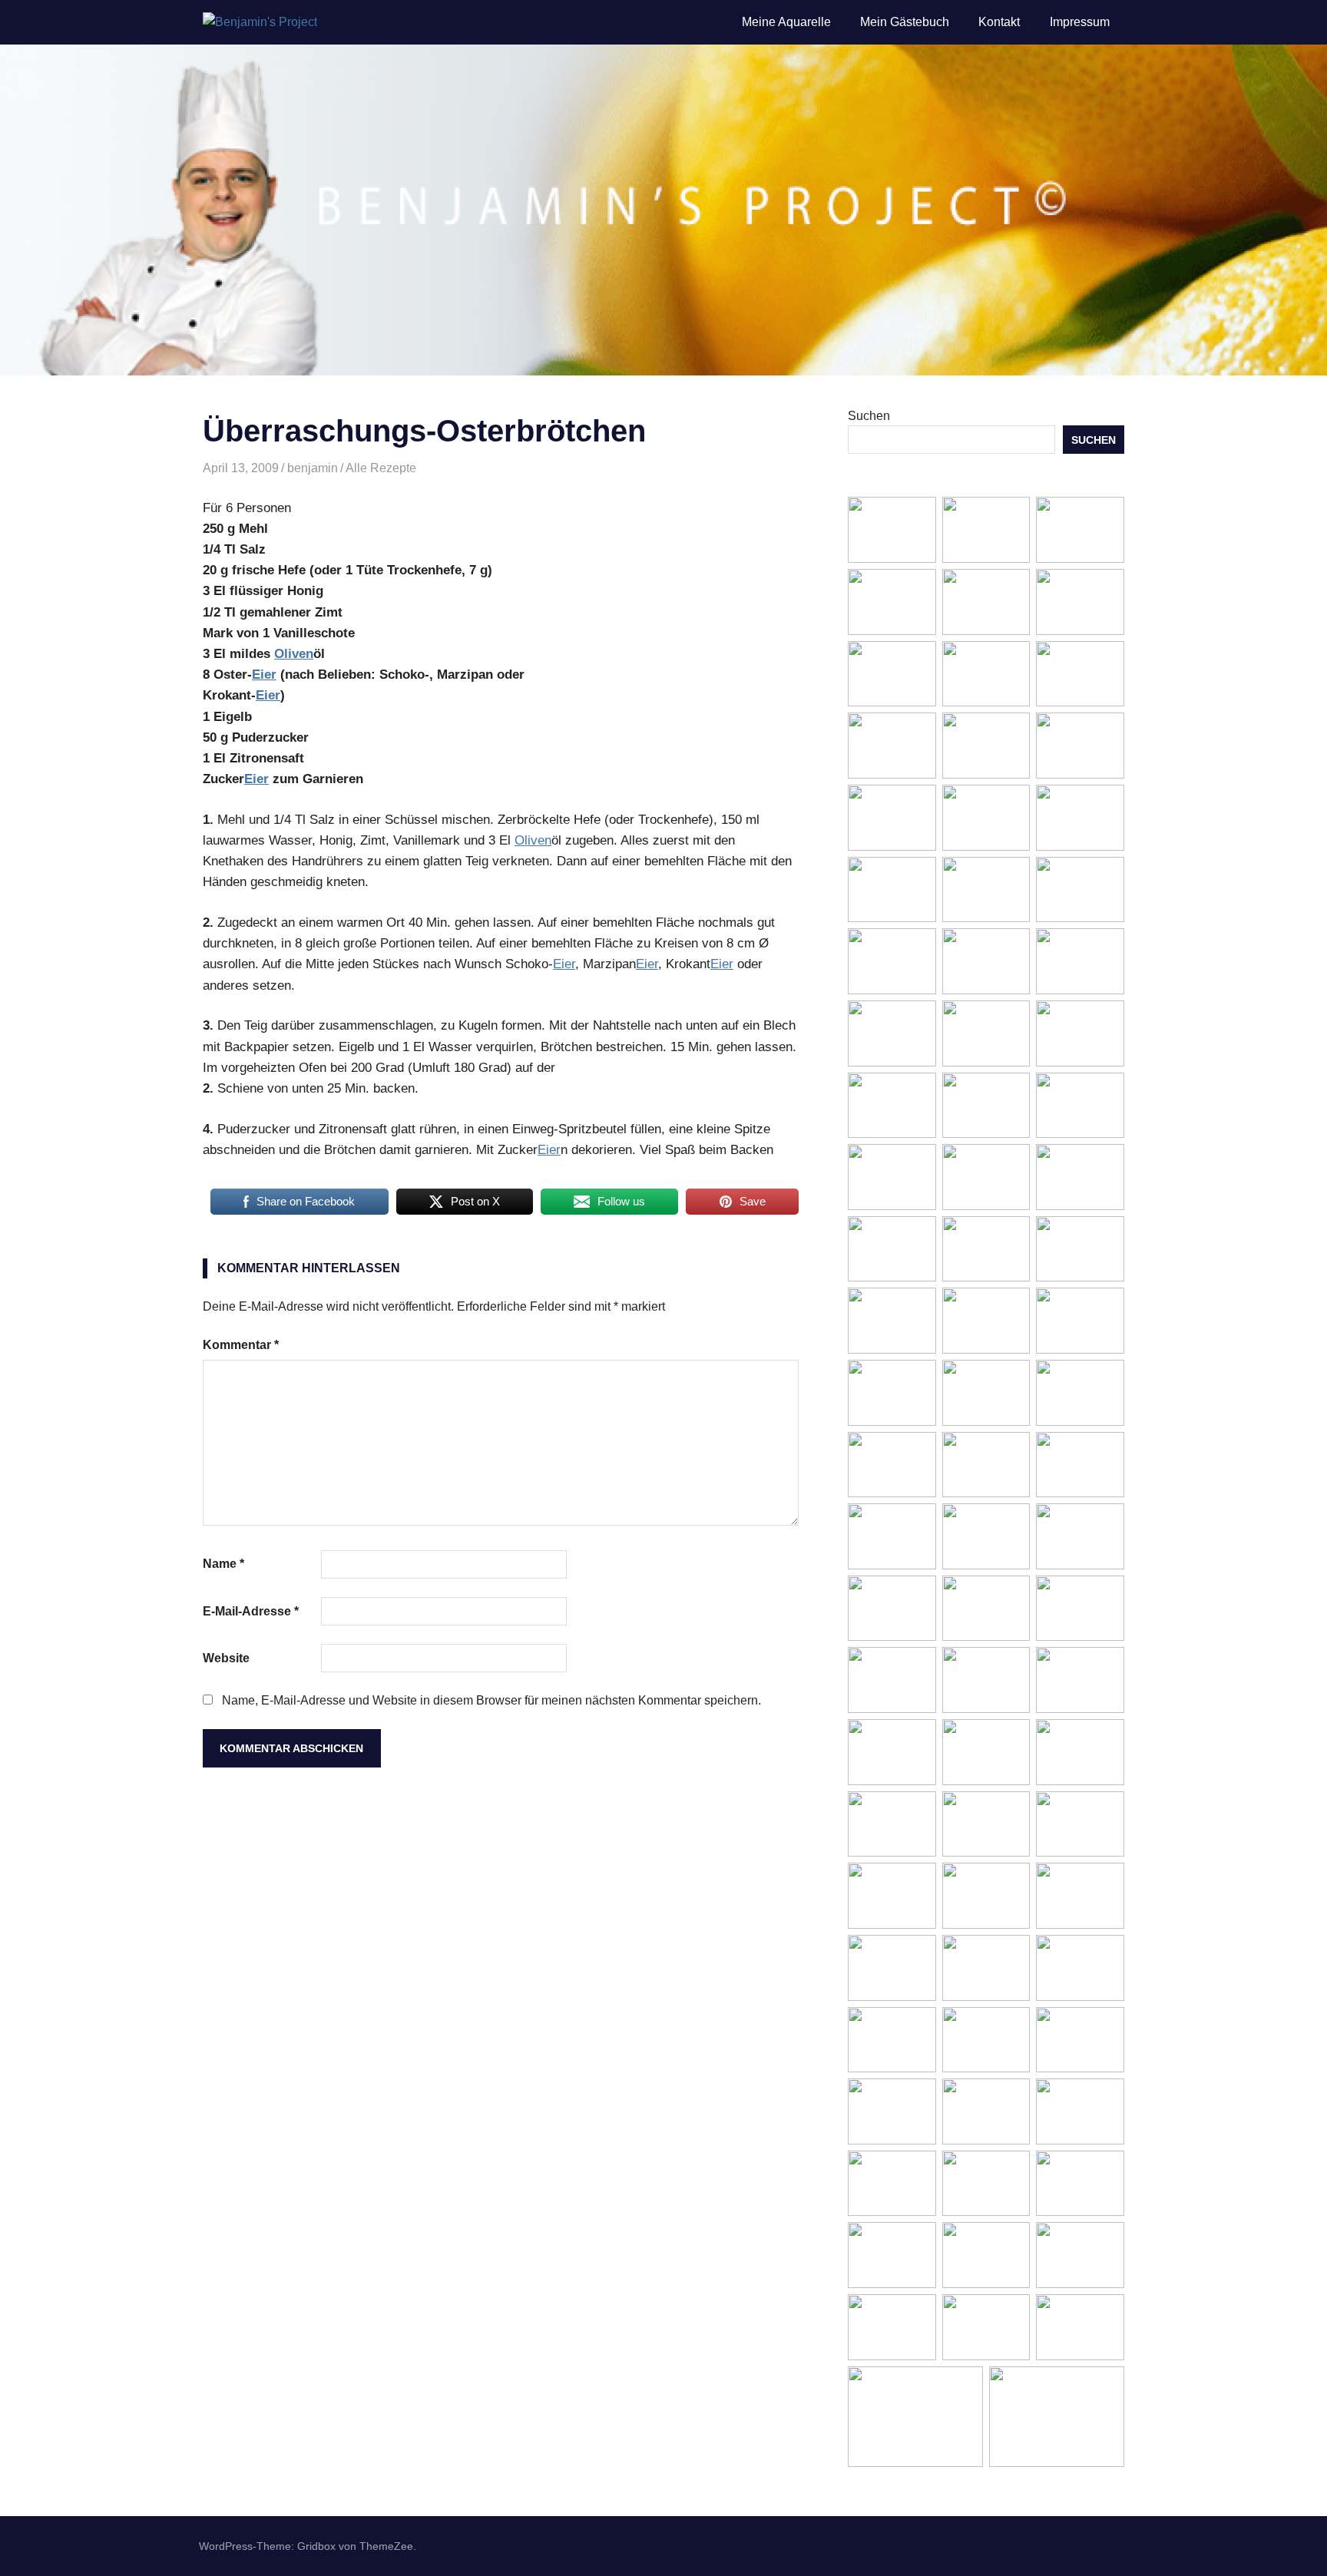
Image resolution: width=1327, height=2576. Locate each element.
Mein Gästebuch (905, 22)
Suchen (869, 416)
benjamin (313, 468)
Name (223, 1564)
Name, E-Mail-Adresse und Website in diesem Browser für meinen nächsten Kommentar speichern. (491, 1700)
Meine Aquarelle (786, 22)
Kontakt (999, 22)
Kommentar (241, 1345)
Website (226, 1658)
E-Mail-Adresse (251, 1611)
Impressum (1080, 22)
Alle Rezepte (381, 468)
